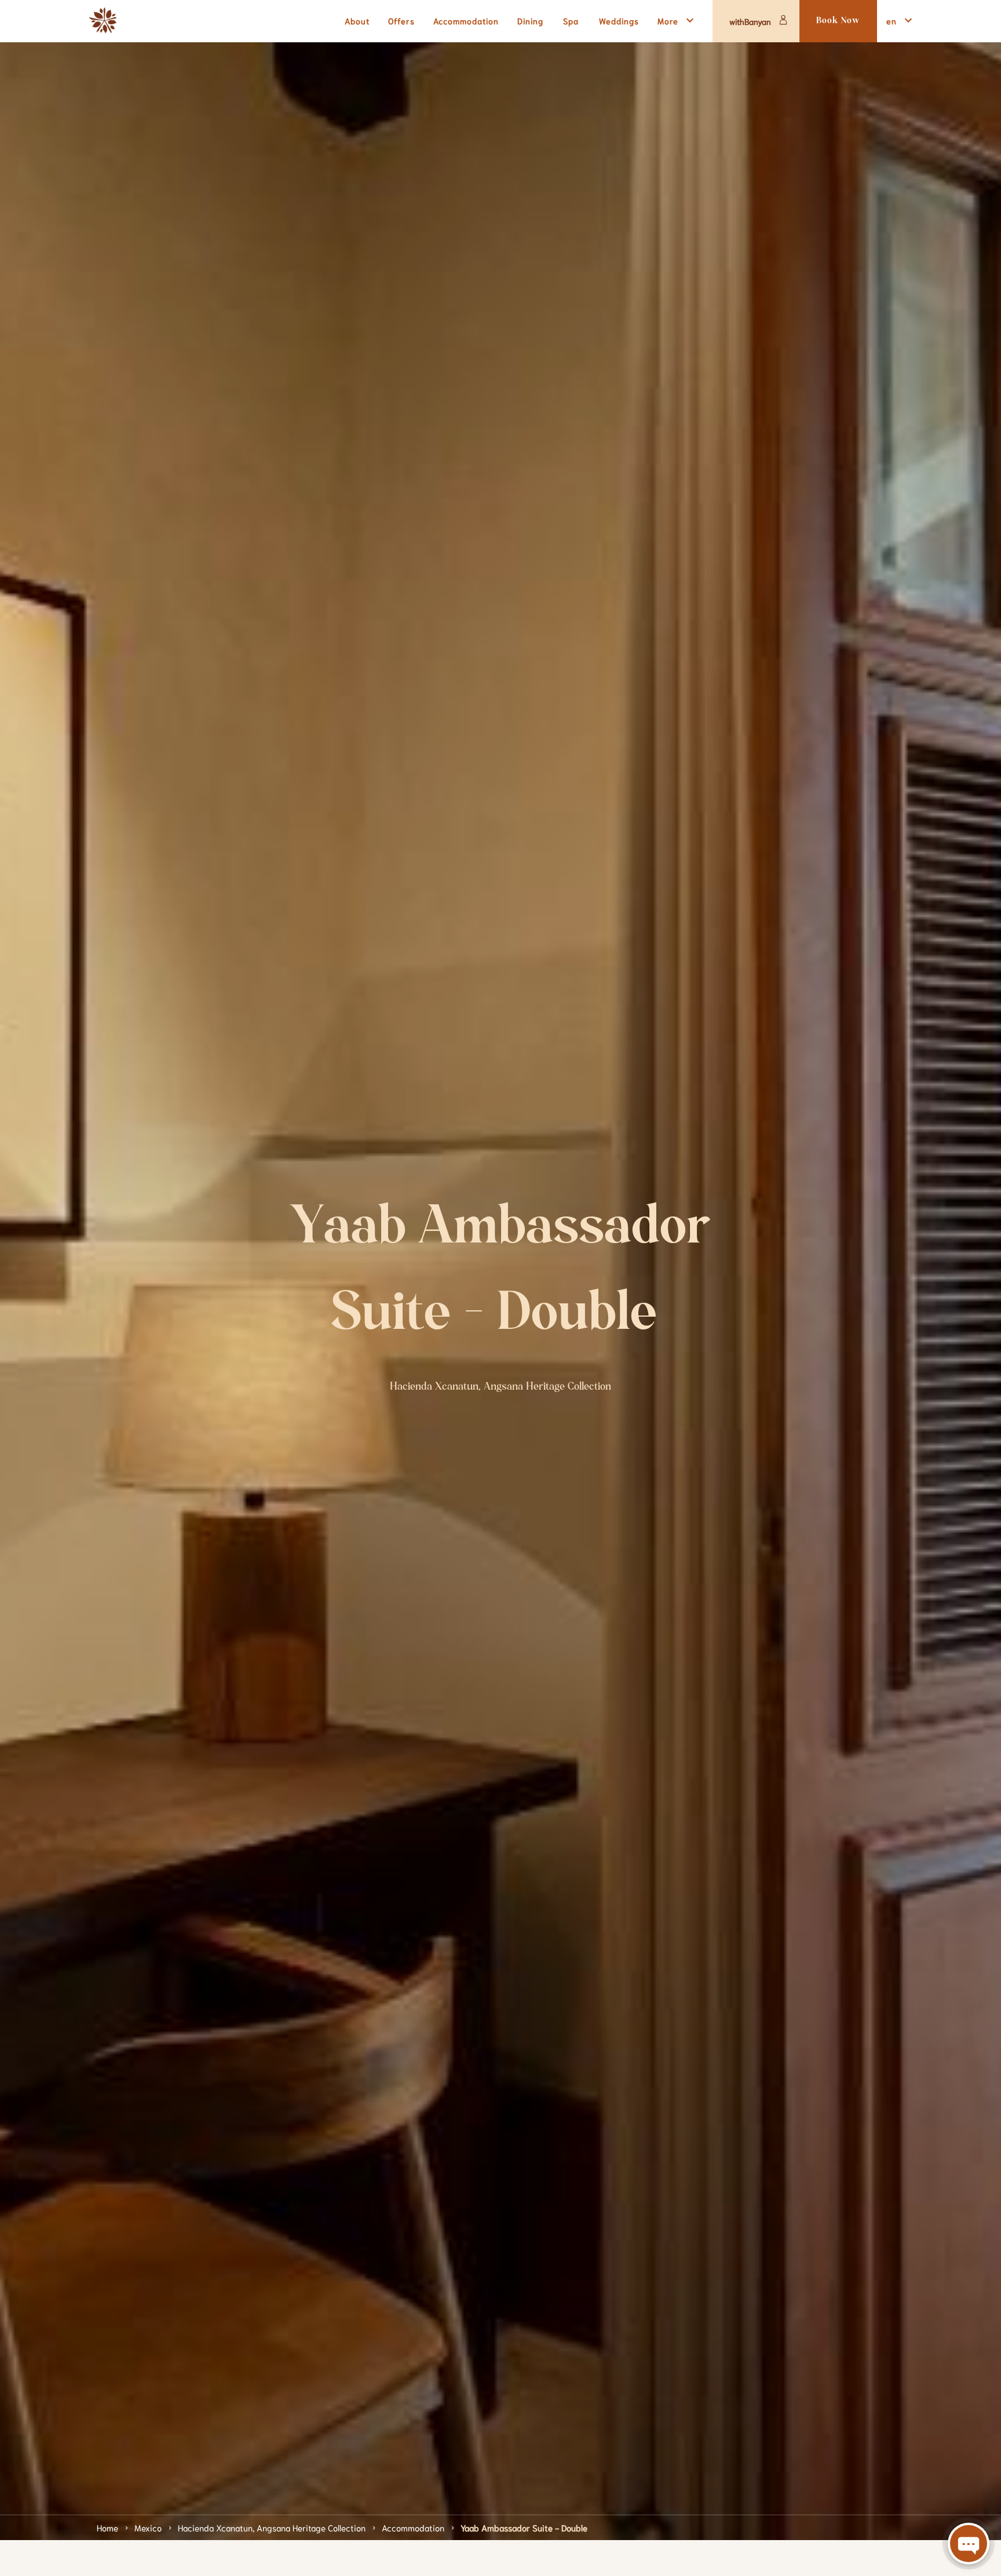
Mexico (148, 2527)
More (668, 21)
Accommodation (413, 2527)
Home (107, 2527)
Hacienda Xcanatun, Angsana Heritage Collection (272, 2527)
